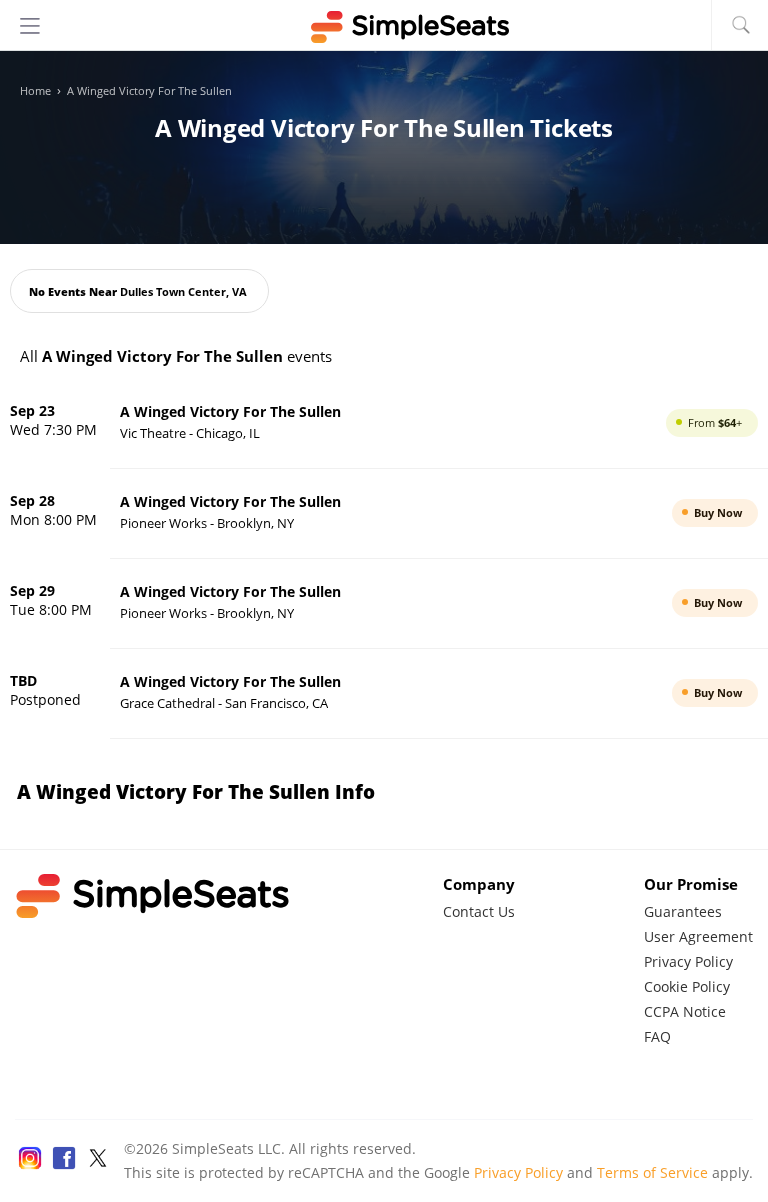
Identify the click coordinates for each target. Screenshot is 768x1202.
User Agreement (698, 936)
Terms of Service (652, 1172)
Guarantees (683, 911)
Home (35, 91)
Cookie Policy (687, 986)
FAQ (657, 1036)
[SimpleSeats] (384, 27)
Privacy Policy (688, 961)
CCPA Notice (685, 1011)
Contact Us (479, 911)
